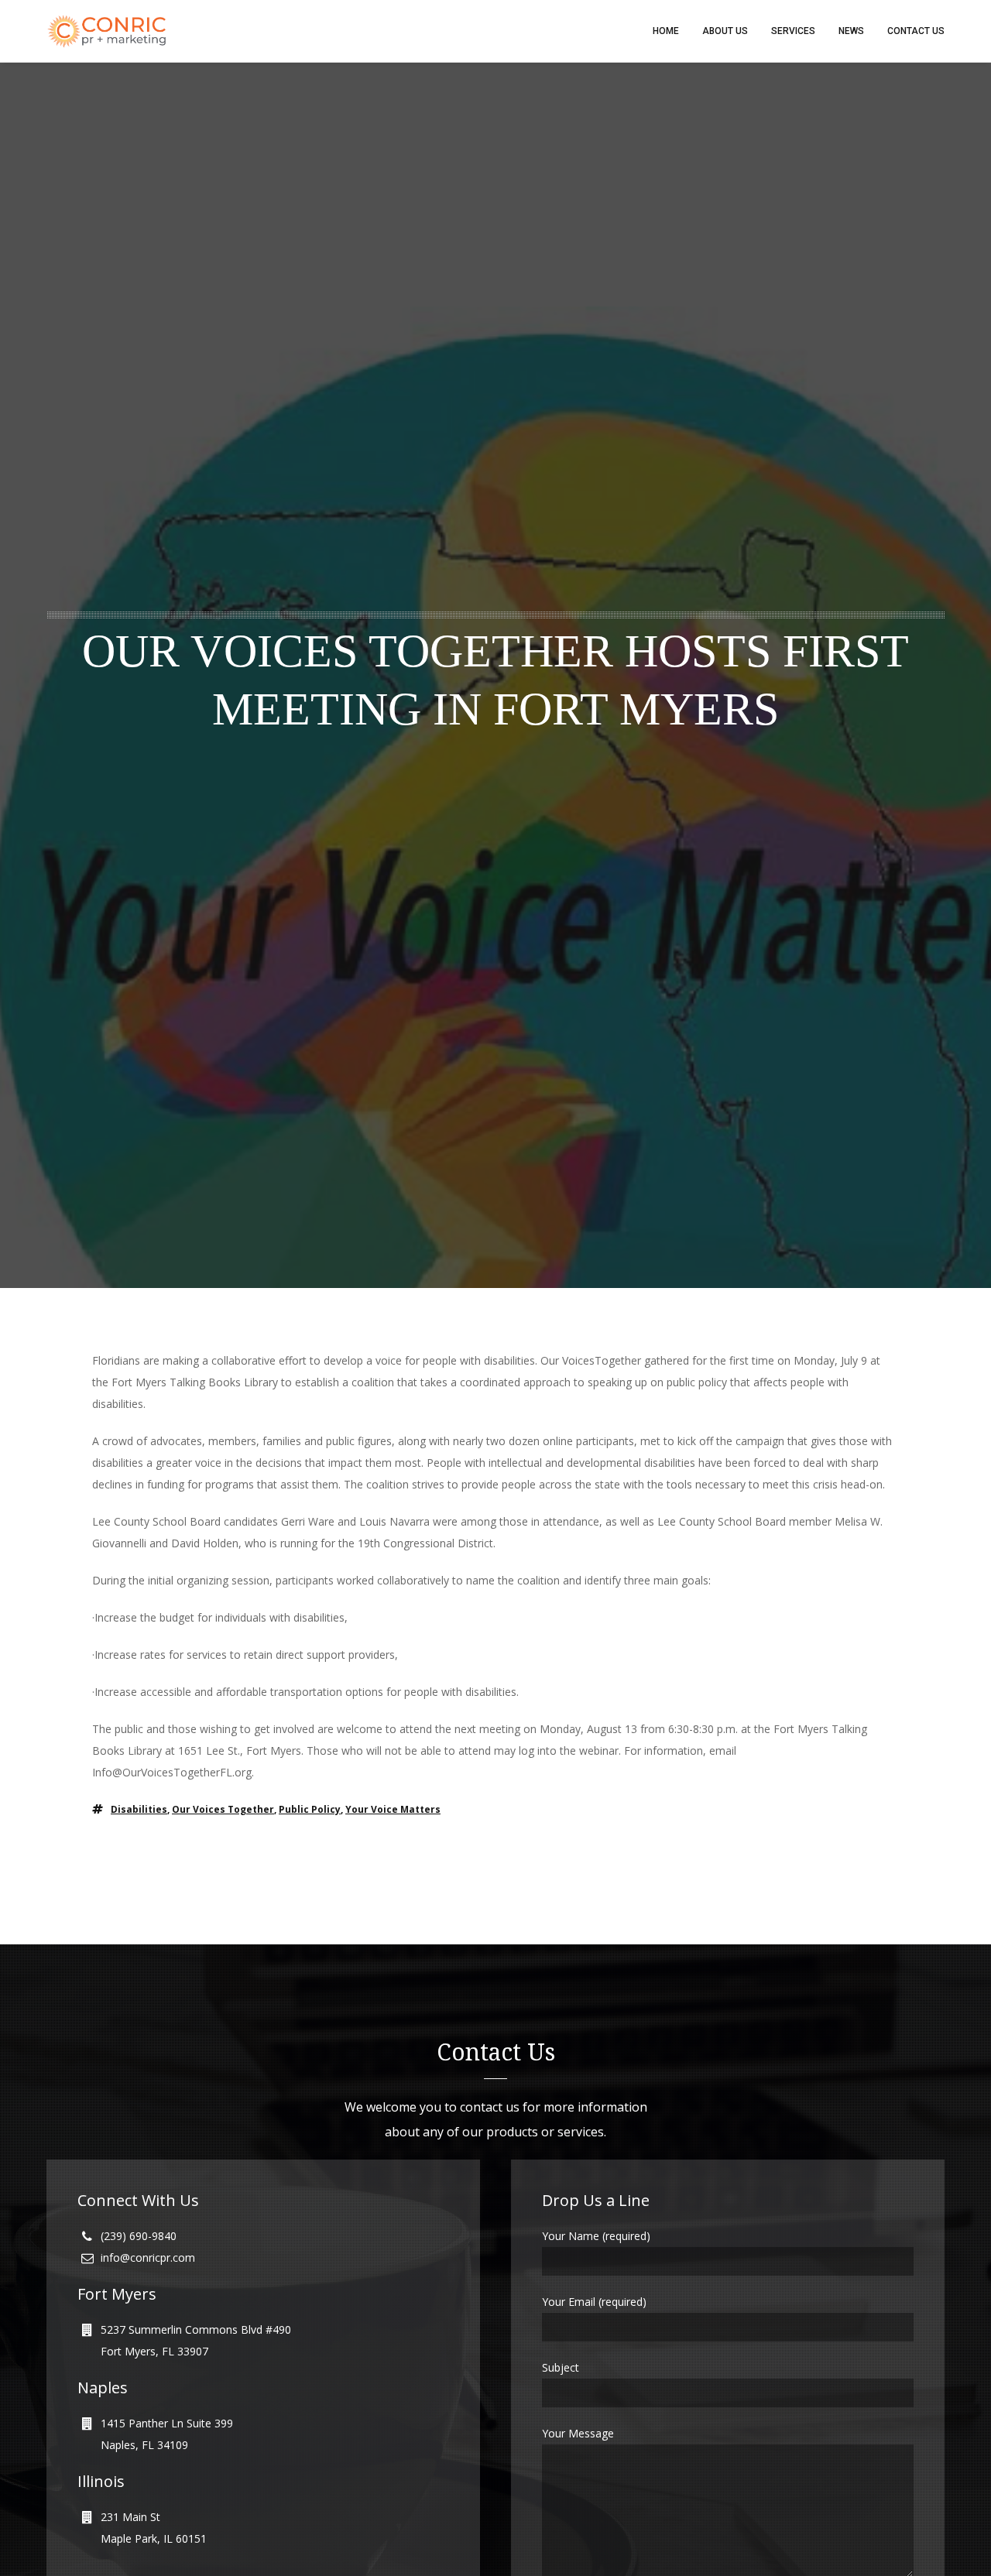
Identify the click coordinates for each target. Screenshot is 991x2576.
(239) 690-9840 (139, 2236)
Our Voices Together (223, 1809)
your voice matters (393, 1809)
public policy (310, 1809)
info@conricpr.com (148, 2257)
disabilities (139, 1809)
